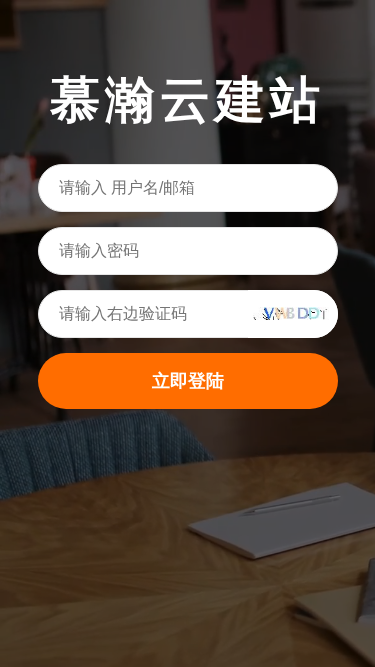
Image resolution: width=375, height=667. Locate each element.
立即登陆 (188, 381)
